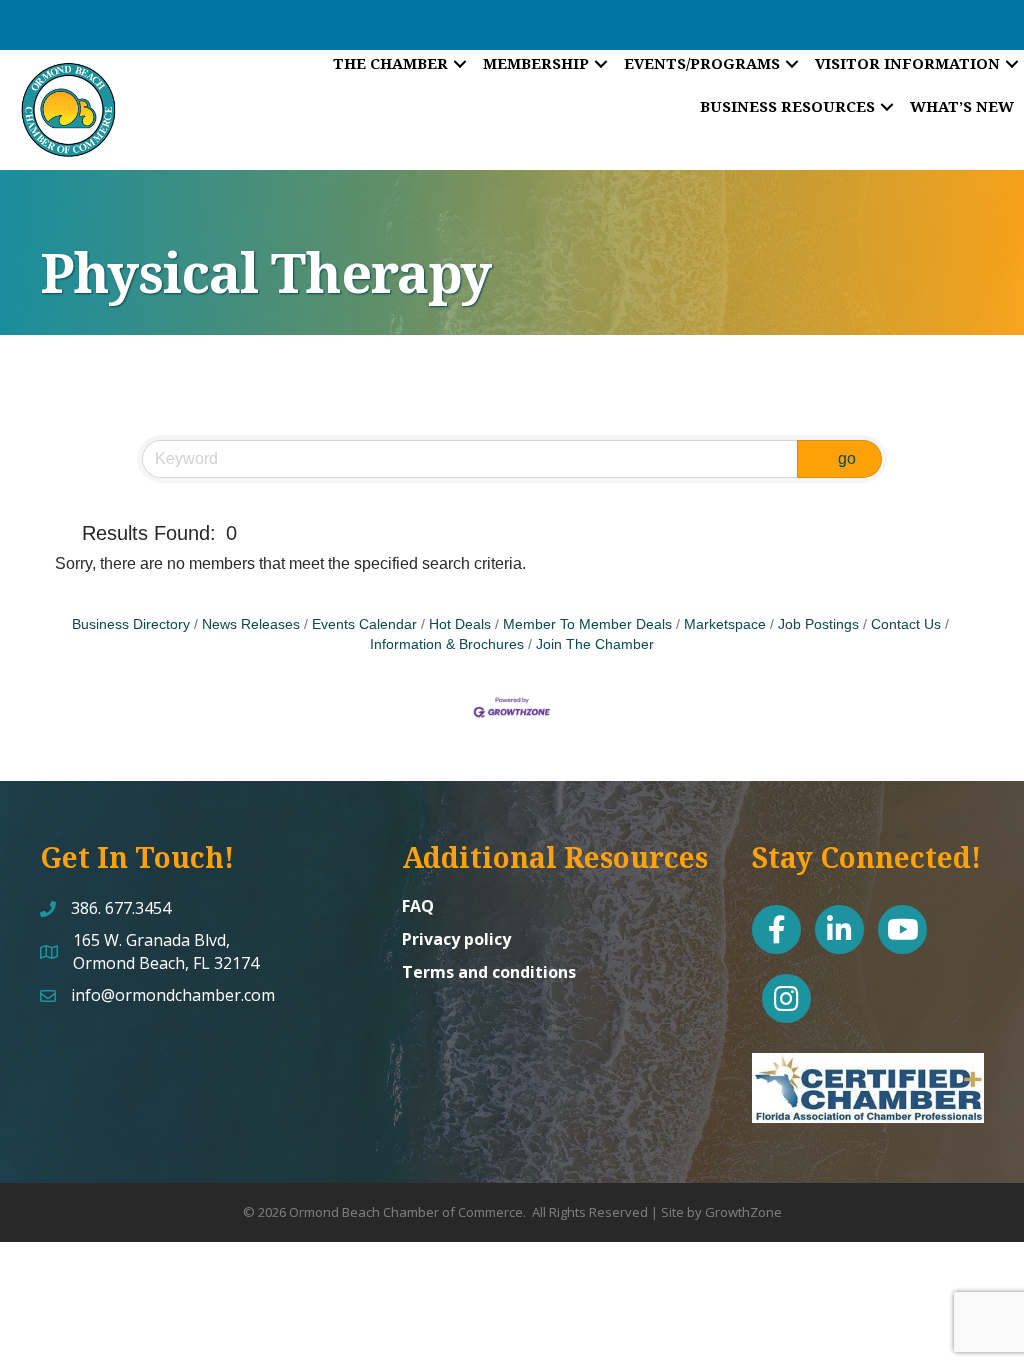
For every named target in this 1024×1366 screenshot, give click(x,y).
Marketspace (725, 624)
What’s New (962, 106)
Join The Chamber (595, 644)
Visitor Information (907, 63)
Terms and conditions (489, 972)
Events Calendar (364, 624)
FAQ (418, 906)
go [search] (847, 458)
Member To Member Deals (587, 624)
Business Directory (131, 624)
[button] (64, 533)
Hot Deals (460, 624)
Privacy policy (456, 939)
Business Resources (787, 106)
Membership (536, 63)
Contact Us (906, 624)
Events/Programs (702, 63)
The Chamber (390, 63)
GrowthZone (743, 1212)
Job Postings (818, 624)
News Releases (251, 624)
